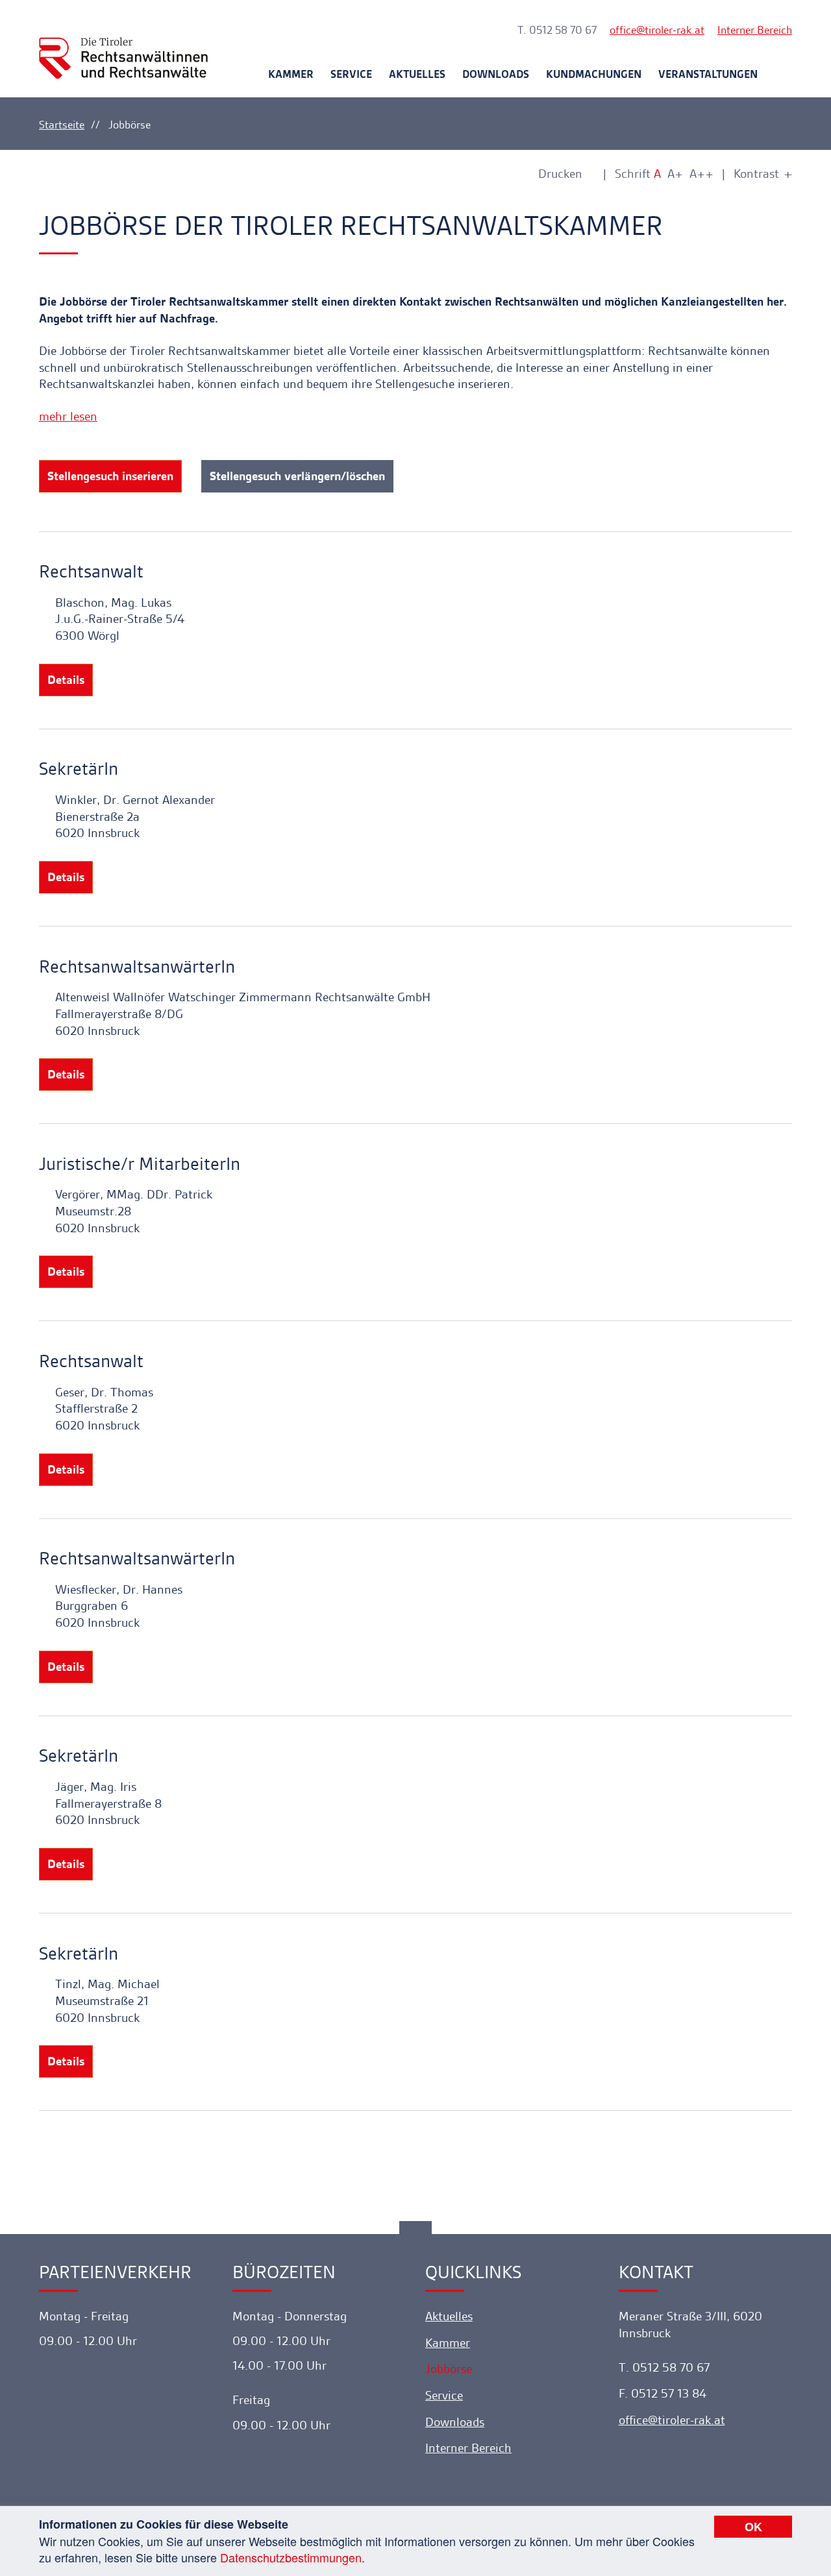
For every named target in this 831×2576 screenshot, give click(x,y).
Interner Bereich (755, 30)
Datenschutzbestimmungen (291, 2557)
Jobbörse (449, 2369)
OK (753, 2527)
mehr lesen (68, 416)
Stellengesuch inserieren (110, 476)
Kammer (291, 74)
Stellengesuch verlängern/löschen (297, 476)
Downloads (496, 74)
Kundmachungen (594, 74)
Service (351, 74)
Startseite (62, 125)
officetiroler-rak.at (657, 30)
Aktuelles (417, 74)
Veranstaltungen (708, 74)
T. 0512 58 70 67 (557, 30)
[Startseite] (123, 46)
